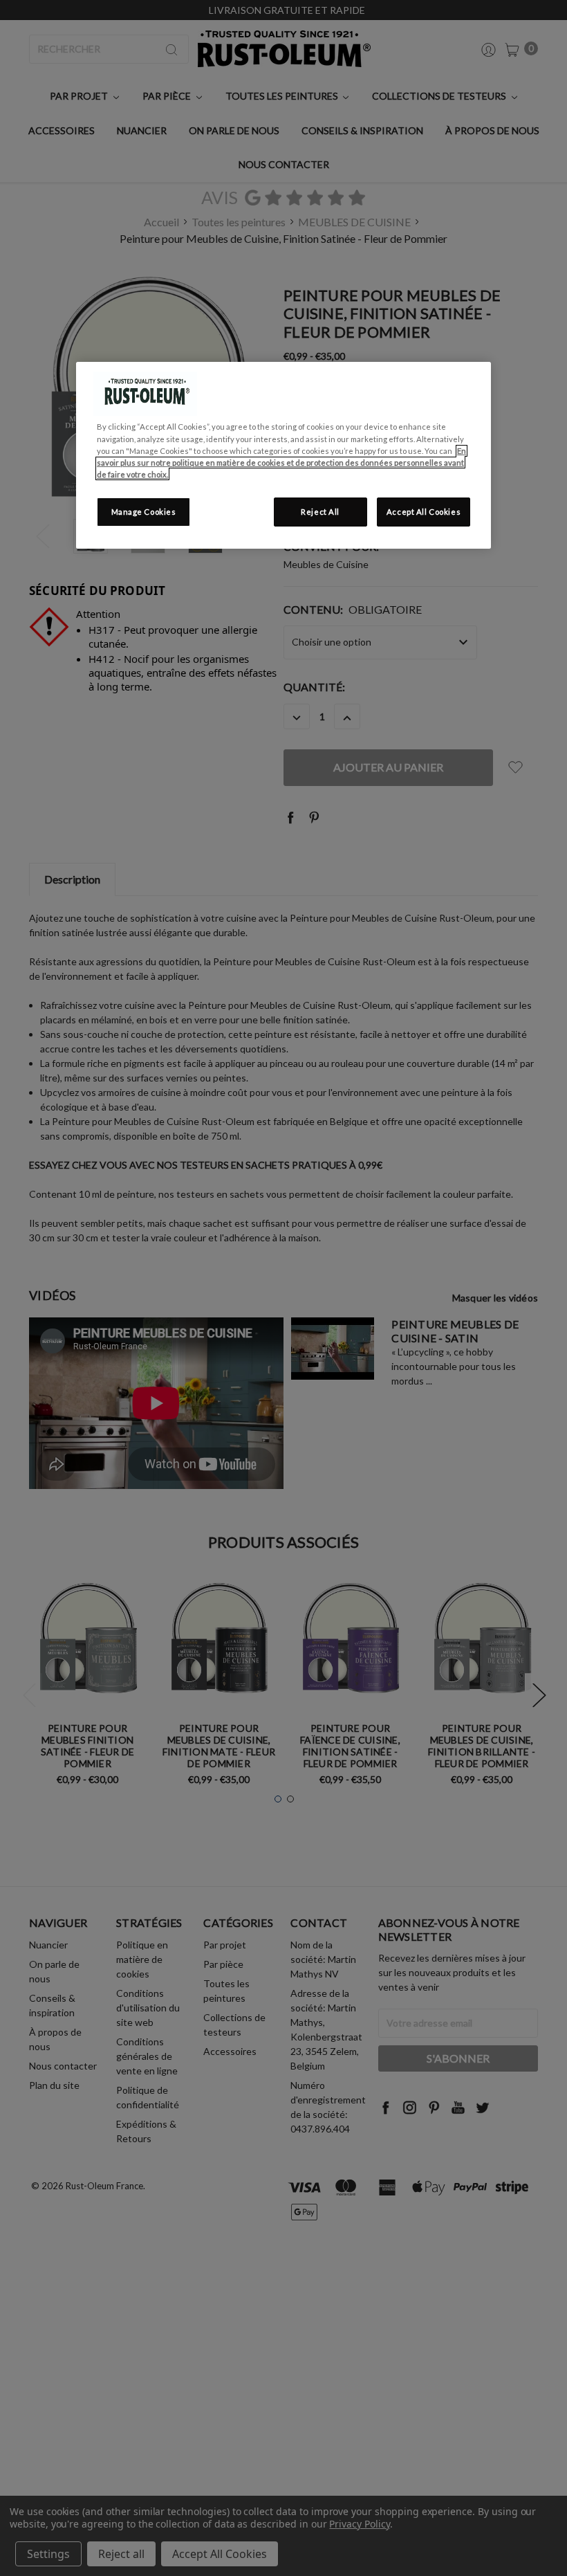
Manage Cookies (144, 512)
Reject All (320, 512)
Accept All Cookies (424, 512)
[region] (283, 455)
